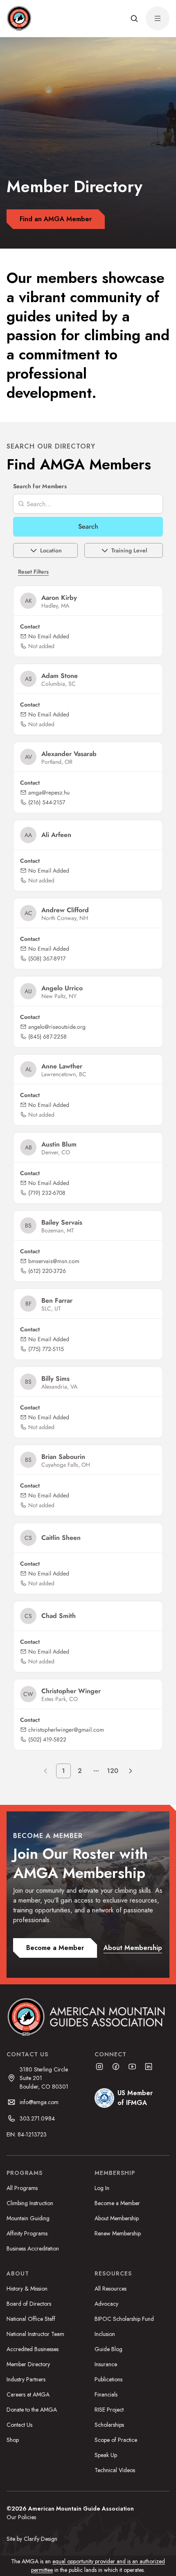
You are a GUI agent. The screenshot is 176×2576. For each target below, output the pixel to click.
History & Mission (27, 2289)
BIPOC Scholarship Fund (124, 2319)
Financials (106, 2394)
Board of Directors (29, 2304)
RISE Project (109, 2410)
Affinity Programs (27, 2233)
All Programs (22, 2188)
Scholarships (109, 2425)
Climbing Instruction (30, 2203)
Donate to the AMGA (32, 2410)
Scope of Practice (116, 2440)
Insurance (106, 2364)
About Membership (117, 2218)
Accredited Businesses (33, 2349)
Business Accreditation (33, 2248)
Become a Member (117, 2203)
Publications (108, 2379)
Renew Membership (118, 2233)
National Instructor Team (35, 2334)
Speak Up (106, 2455)
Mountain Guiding (28, 2218)
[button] (134, 18)
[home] (19, 18)
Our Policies (21, 2517)
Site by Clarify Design (32, 2539)
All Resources (111, 2289)
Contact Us (19, 2425)
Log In (102, 2188)
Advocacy (106, 2304)
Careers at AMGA (28, 2394)
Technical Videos (115, 2470)
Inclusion (105, 2334)
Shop (13, 2440)
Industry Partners (26, 2379)
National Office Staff (31, 2319)
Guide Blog (108, 2349)
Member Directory (28, 2364)
